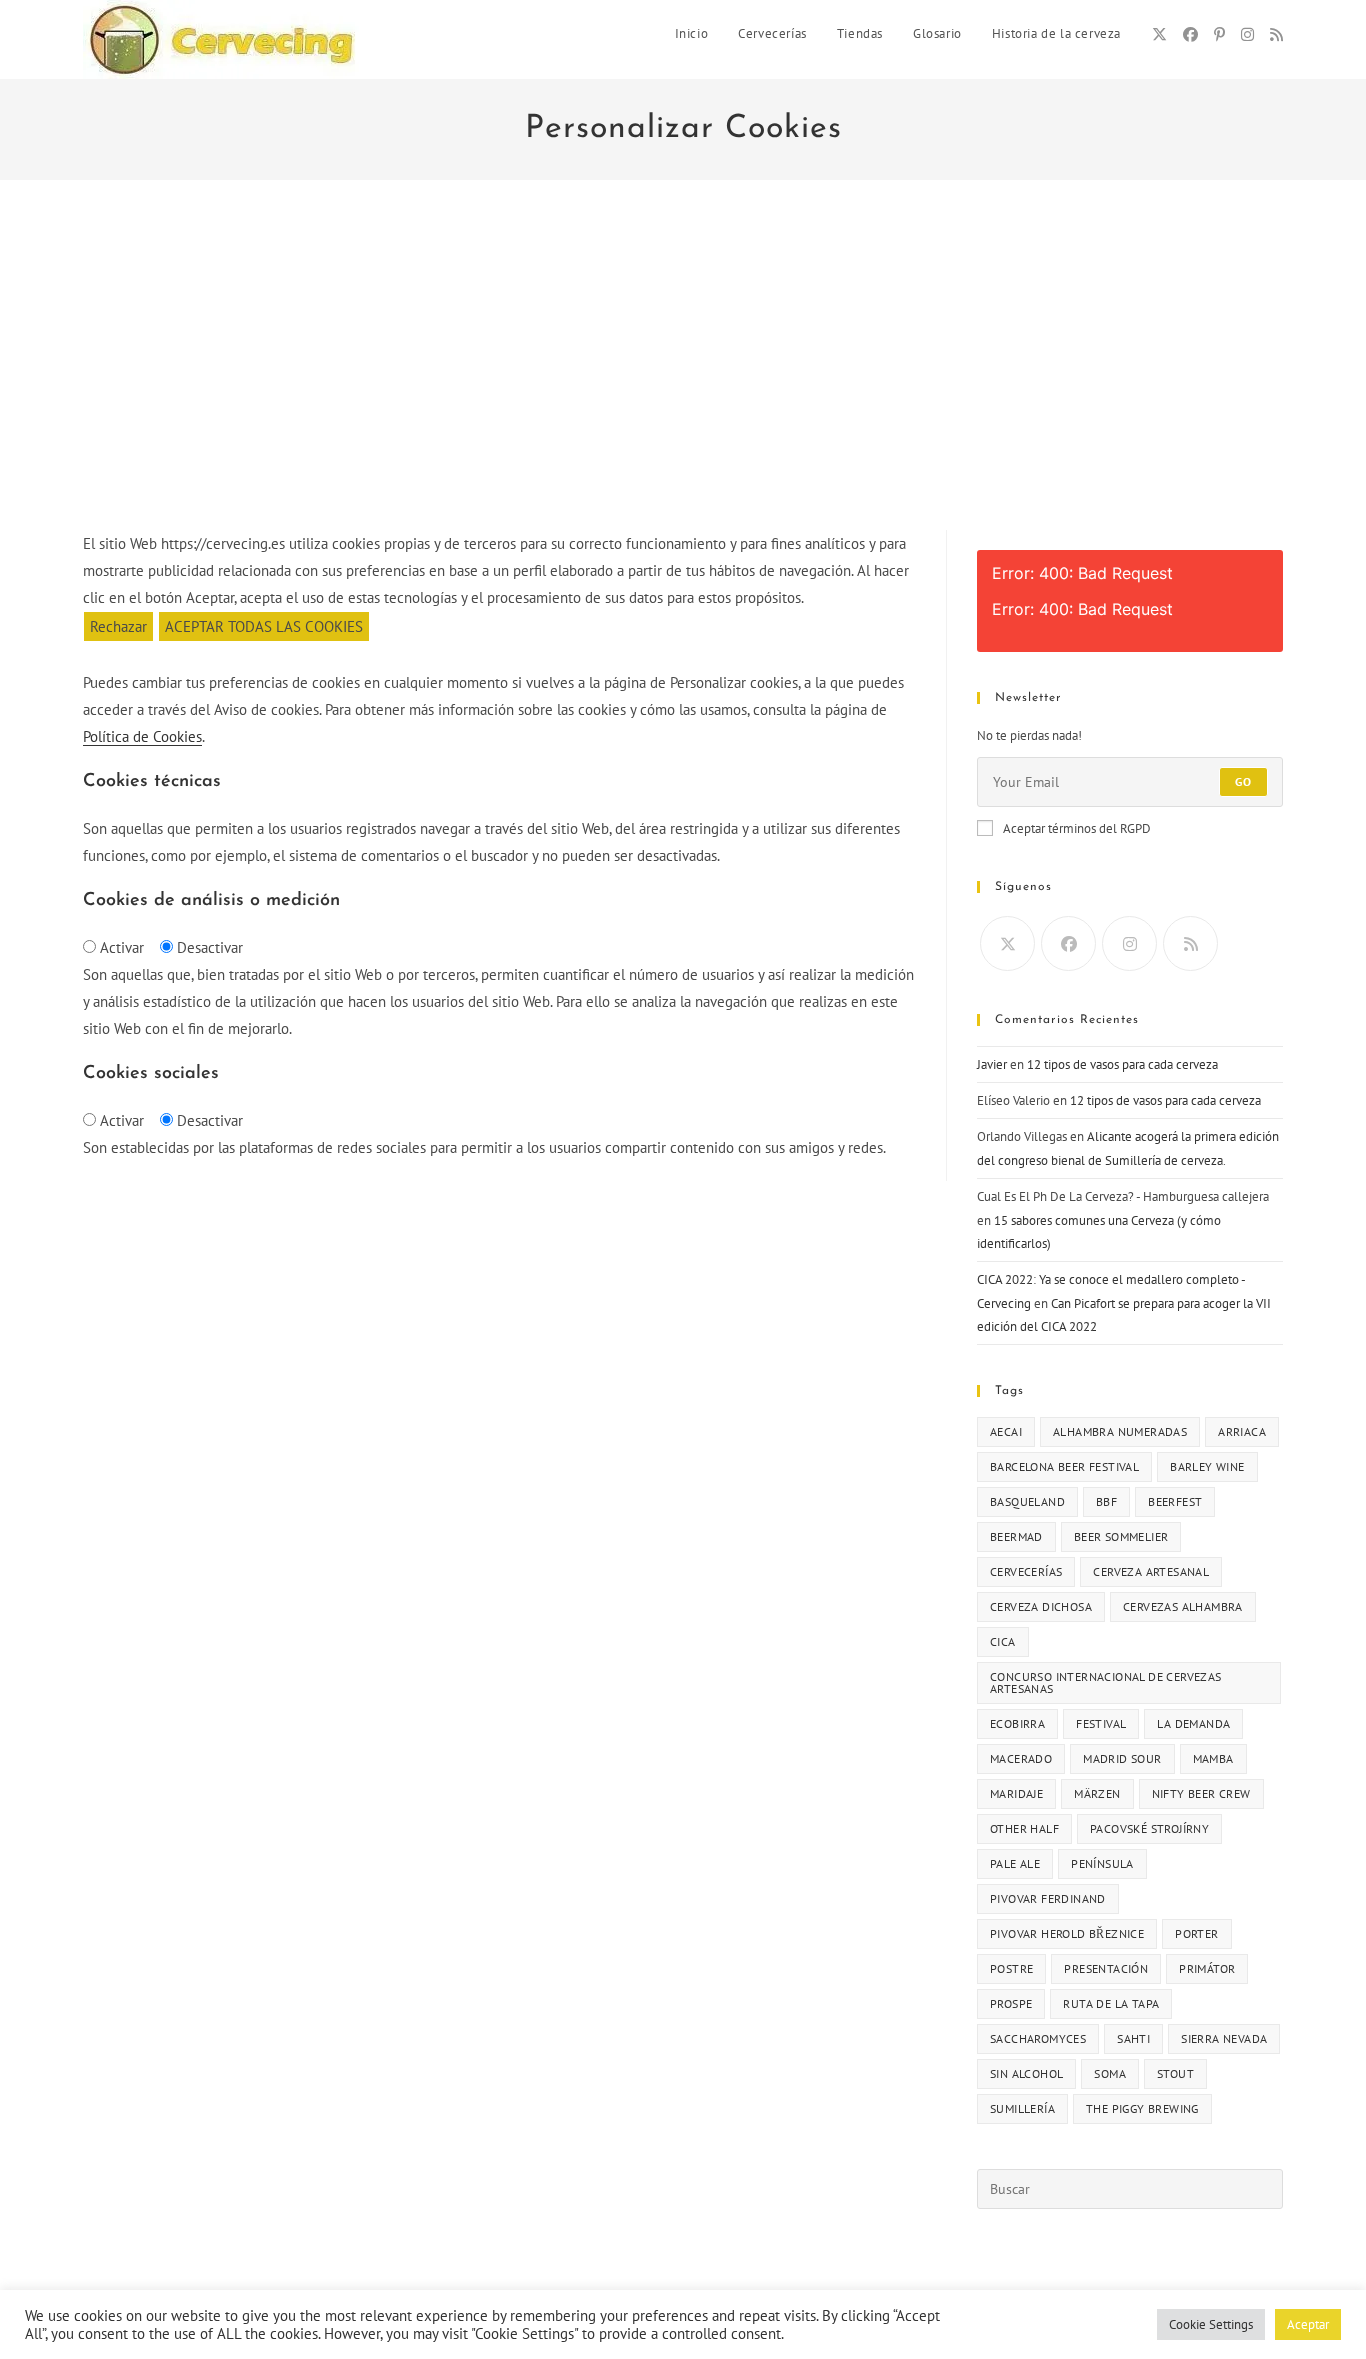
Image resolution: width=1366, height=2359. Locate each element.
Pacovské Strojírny (1149, 1828)
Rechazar (118, 626)
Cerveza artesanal (1151, 1571)
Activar (122, 947)
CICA (1003, 1641)
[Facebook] (1190, 34)
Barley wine (1207, 1466)
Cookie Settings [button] (1211, 2324)
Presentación (1106, 1968)
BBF (1106, 1501)
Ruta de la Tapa (1111, 2003)
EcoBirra (1017, 1723)
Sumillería (1022, 2108)
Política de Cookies (142, 736)
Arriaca (1242, 1431)
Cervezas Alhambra (1183, 1606)
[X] (1159, 34)
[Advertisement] (683, 380)
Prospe (1011, 2003)
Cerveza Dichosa (1041, 1606)
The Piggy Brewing (1142, 2108)
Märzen (1097, 1793)
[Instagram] (1247, 34)
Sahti (1133, 2038)
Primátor (1207, 1968)
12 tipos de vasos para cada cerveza (1122, 1064)
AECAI (1006, 1431)
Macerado (1021, 1758)
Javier (992, 1064)
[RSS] (1276, 34)
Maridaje (1016, 1793)
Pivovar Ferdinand (1048, 1898)
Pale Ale (1015, 1863)
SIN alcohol (1026, 2073)
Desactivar (210, 947)
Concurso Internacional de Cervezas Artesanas (1106, 1682)
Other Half (1024, 1828)
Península (1102, 1863)
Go (1243, 781)
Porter (1196, 1933)
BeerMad (1016, 1536)
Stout (1175, 2073)
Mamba (1213, 1758)
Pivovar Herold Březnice (1067, 1933)
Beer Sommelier (1121, 1536)
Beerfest (1175, 1501)
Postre (1011, 1968)
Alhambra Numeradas (1120, 1431)
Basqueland (1027, 1501)
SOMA (1110, 2073)
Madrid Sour (1122, 1758)
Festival (1101, 1723)
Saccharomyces (1038, 2038)
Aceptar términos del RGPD (1077, 828)
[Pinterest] (1219, 34)
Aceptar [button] (1308, 2324)
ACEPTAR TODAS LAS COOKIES (264, 626)
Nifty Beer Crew (1201, 1793)
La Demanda (1193, 1723)
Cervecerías (1026, 1571)
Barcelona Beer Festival (1064, 1466)
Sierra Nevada (1224, 2038)
